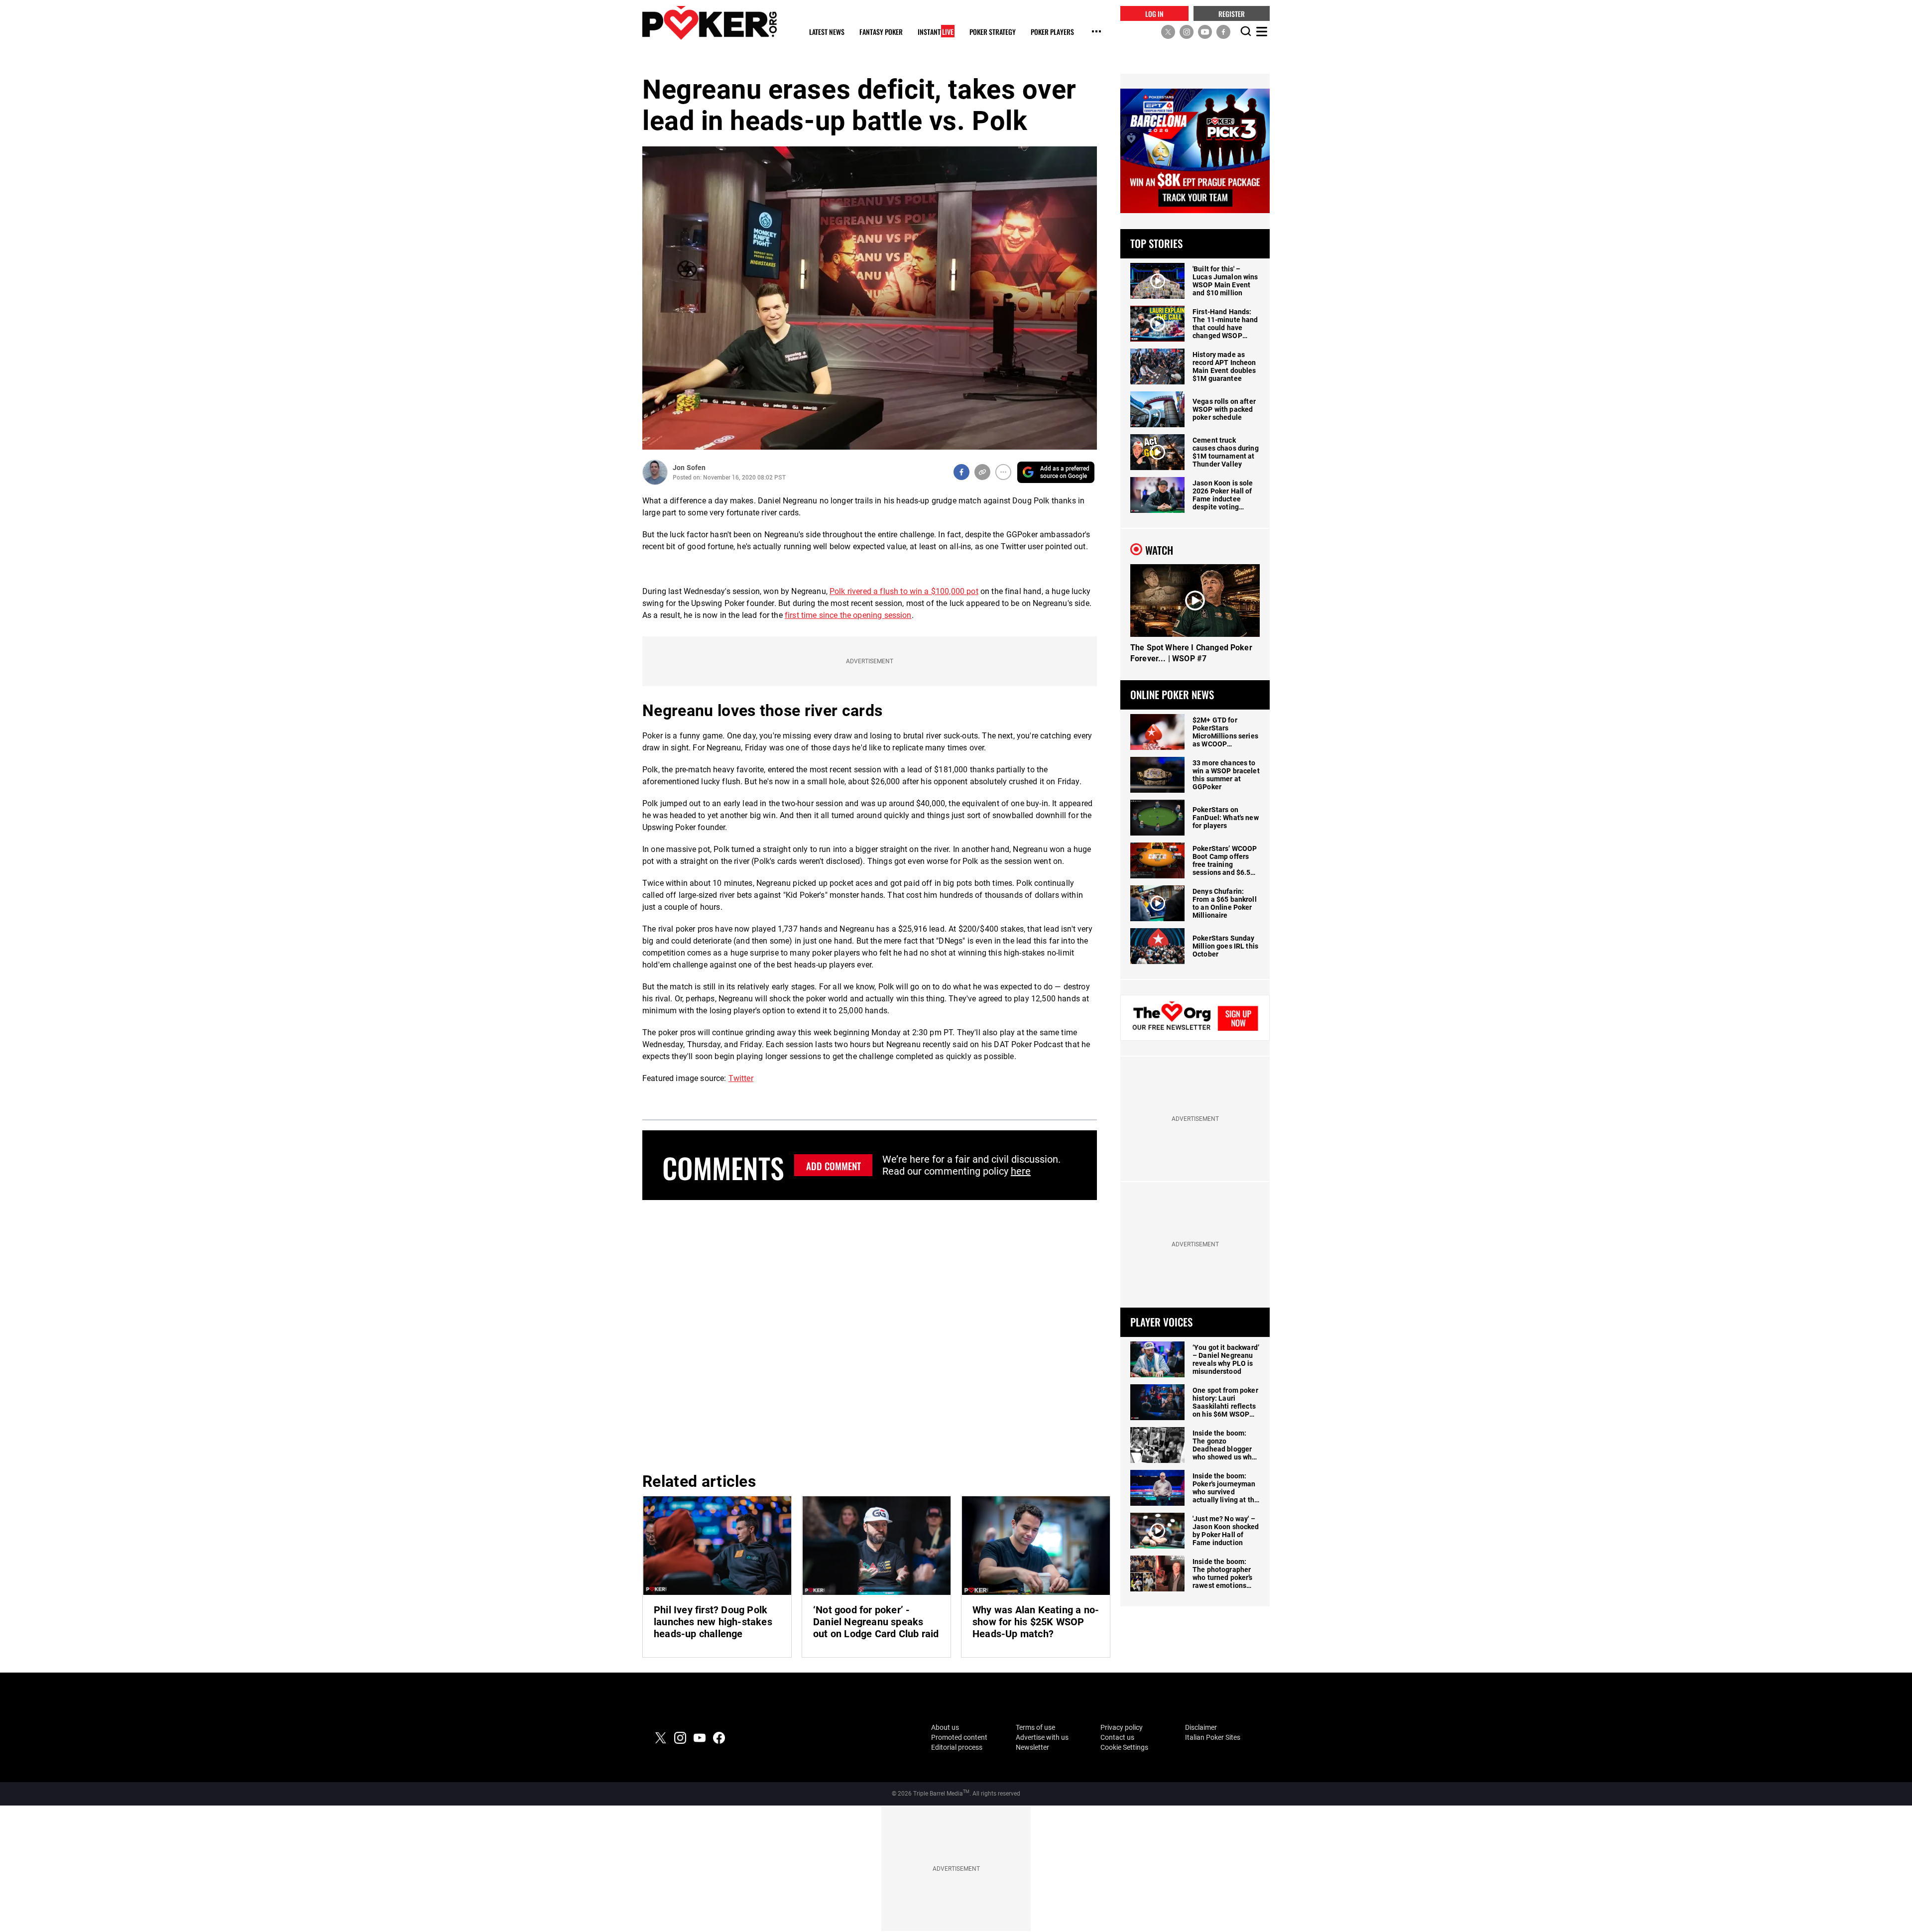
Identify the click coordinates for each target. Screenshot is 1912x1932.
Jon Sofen (689, 468)
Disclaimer (1201, 1727)
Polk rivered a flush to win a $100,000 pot (904, 591)
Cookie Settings (1124, 1747)
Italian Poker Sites (1213, 1737)
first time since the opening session (848, 615)
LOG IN (1154, 13)
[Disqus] (870, 1334)
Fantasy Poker (881, 32)
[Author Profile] (655, 472)
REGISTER (1232, 13)
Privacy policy (1122, 1727)
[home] (710, 23)
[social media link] (1168, 31)
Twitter (741, 1078)
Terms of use (1035, 1727)
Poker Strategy (993, 32)
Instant (936, 32)
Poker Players (1052, 32)
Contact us (1117, 1737)
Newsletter (1032, 1747)
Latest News (827, 32)
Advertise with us (1042, 1737)
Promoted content (959, 1737)
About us (945, 1727)
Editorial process (957, 1747)
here (1021, 1171)
